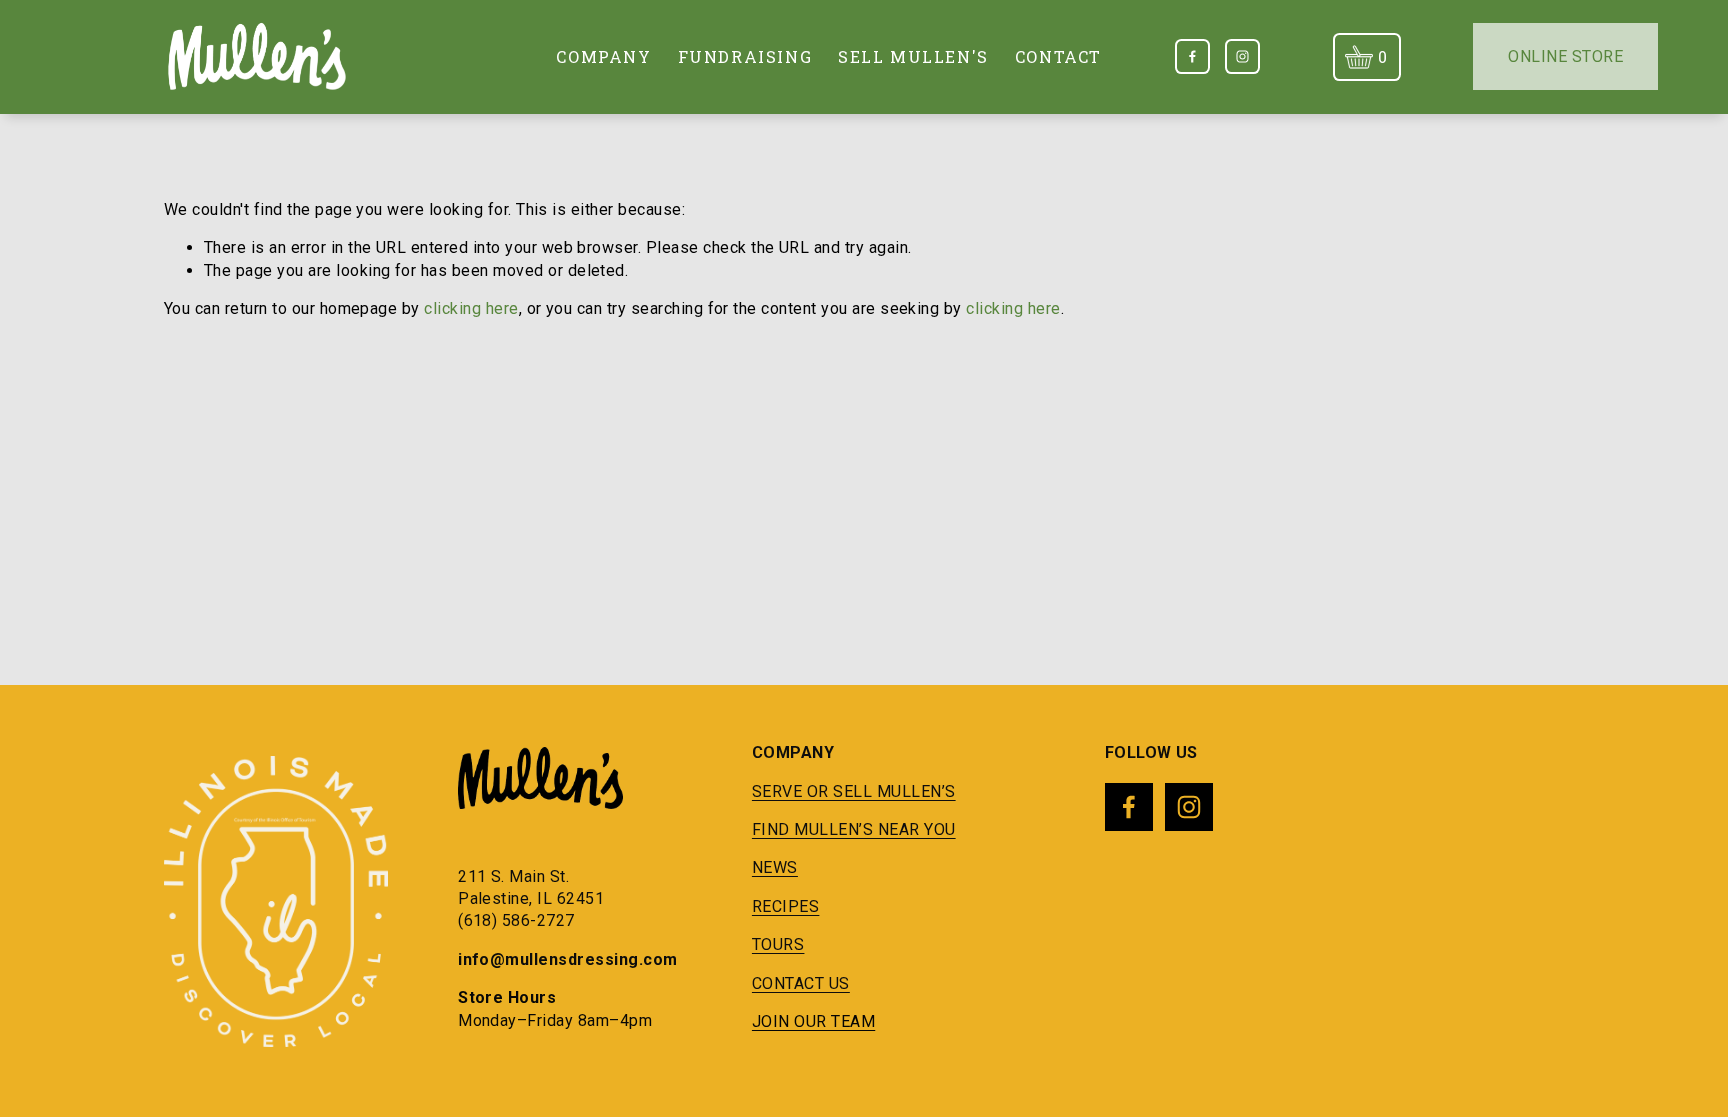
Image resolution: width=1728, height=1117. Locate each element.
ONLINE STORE (1565, 56)
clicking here (471, 308)
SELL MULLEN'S (913, 56)
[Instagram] (1242, 56)
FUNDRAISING (745, 56)
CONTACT (1058, 56)
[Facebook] (1192, 56)
